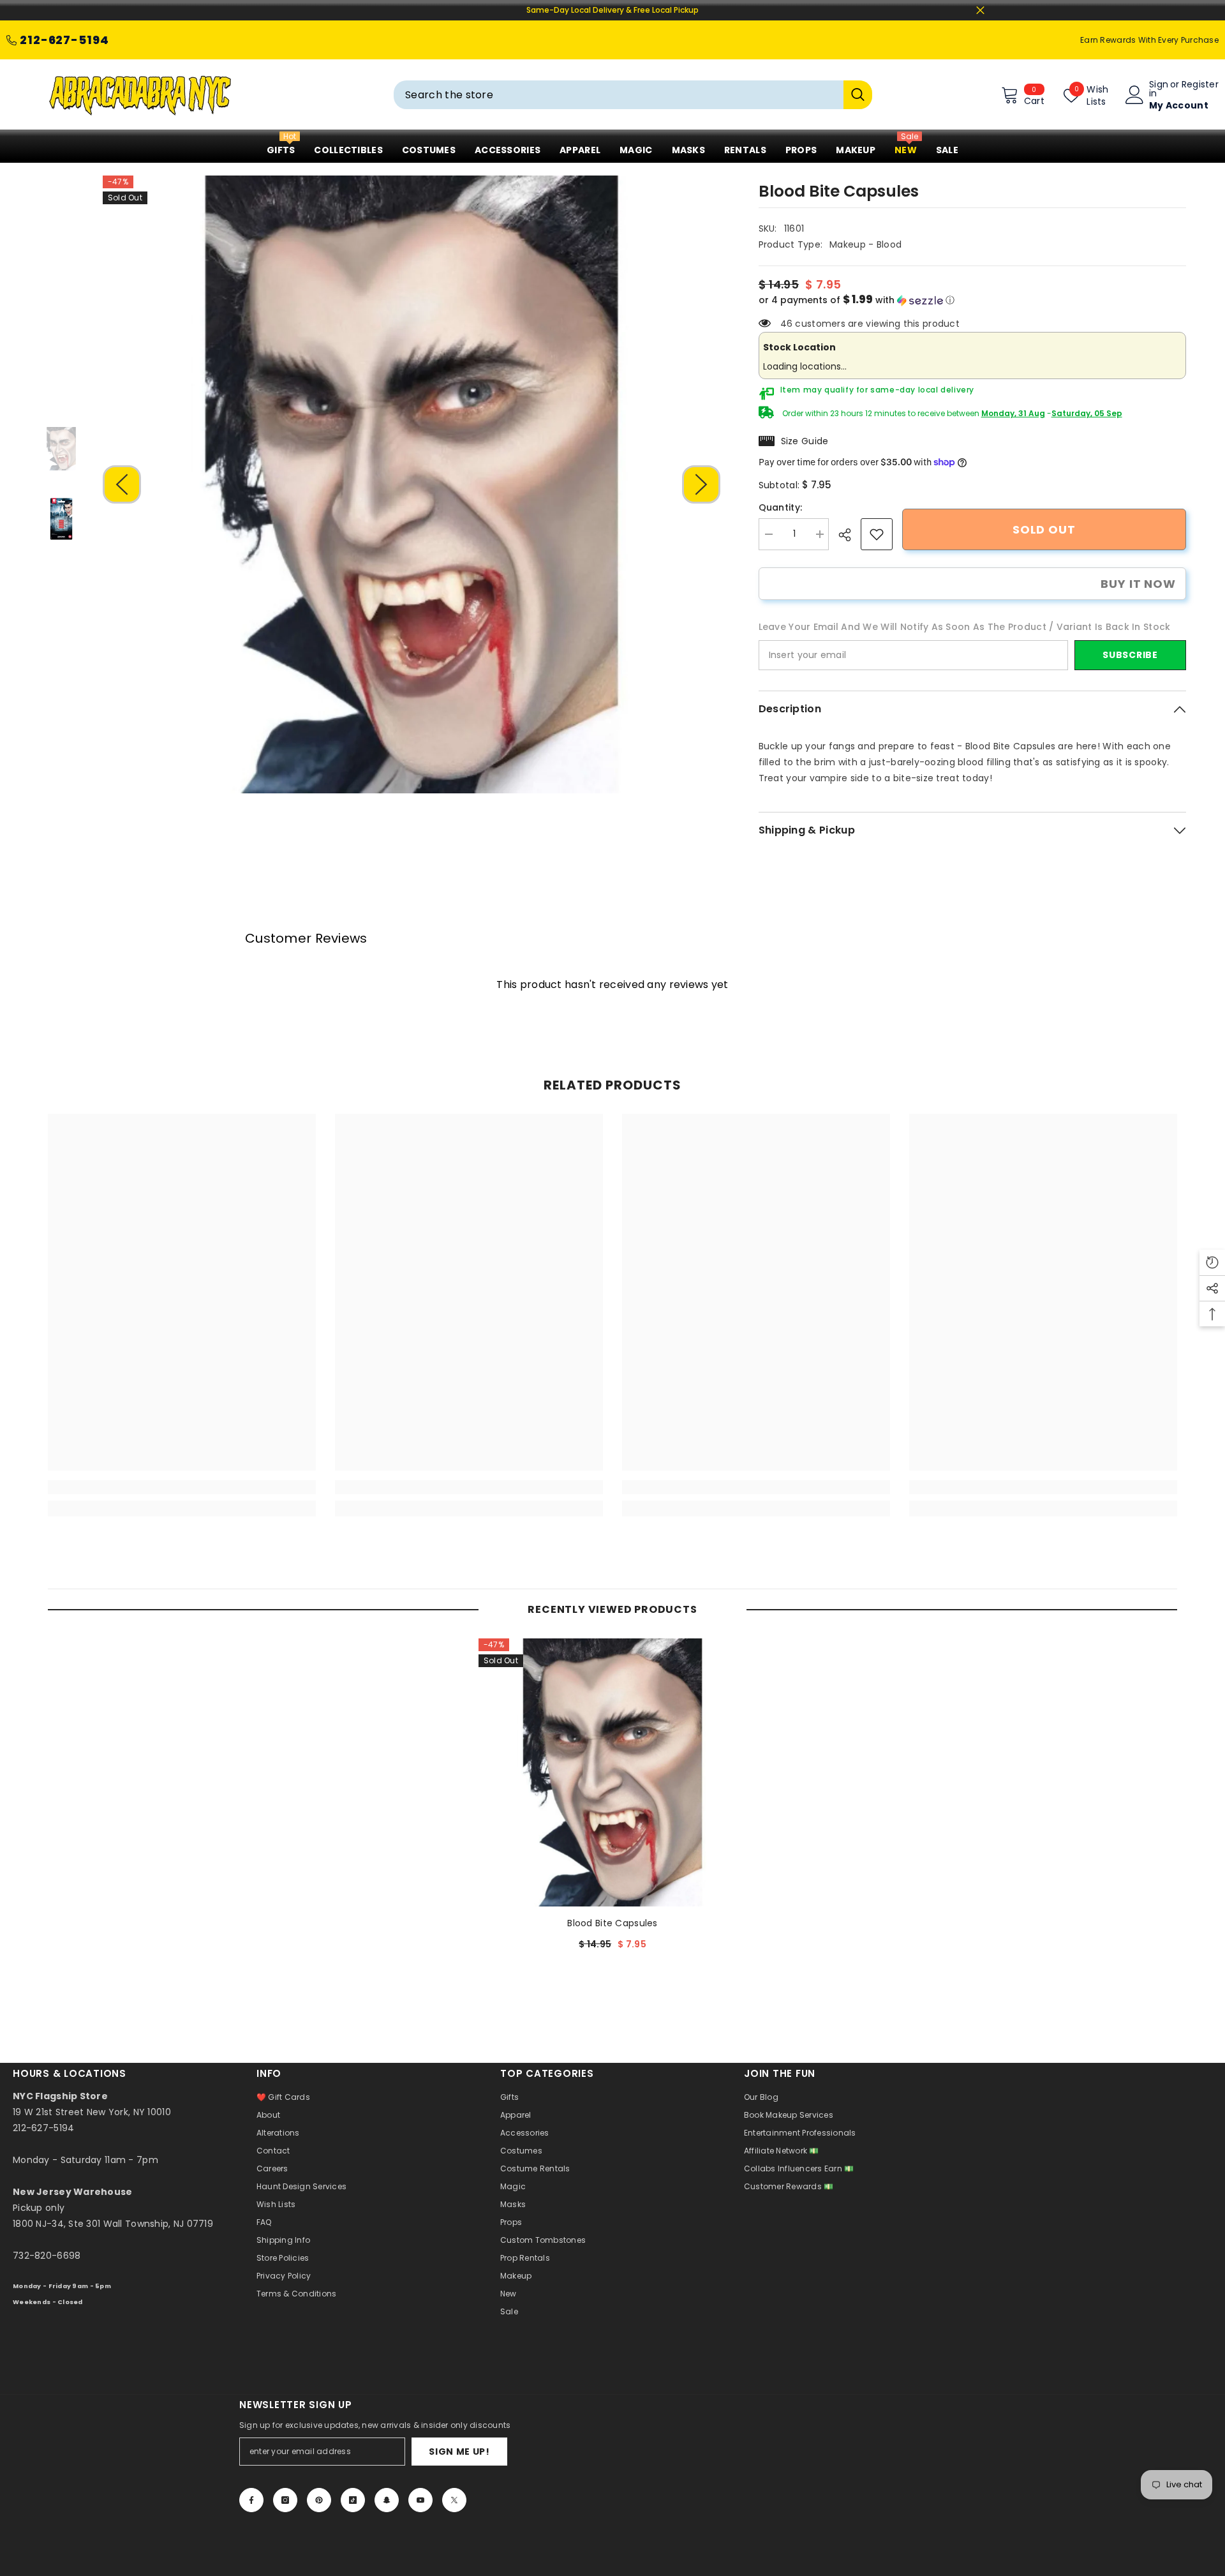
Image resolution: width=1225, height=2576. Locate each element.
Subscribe (1130, 655)
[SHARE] (850, 535)
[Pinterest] (319, 2500)
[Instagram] (285, 2500)
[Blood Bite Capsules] (612, 1772)
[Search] (633, 95)
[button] (122, 484)
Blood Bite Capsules (612, 1923)
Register (1200, 85)
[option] (412, 484)
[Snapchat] (387, 2500)
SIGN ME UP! (459, 2452)
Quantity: (781, 507)
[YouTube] (420, 2500)
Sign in (1159, 89)
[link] (877, 534)
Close (980, 11)
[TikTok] (353, 2500)
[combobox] (619, 95)
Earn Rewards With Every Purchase (1149, 40)
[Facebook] (251, 2500)
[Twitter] (454, 2500)
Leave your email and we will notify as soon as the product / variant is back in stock (965, 627)
